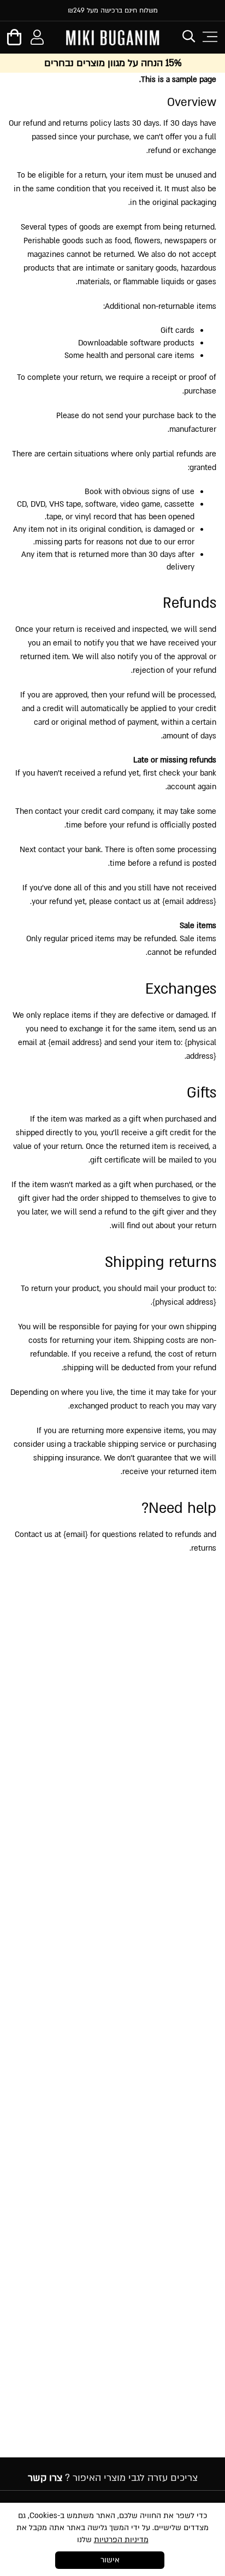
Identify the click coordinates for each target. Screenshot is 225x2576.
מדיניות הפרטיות (121, 2540)
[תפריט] (209, 37)
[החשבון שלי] (37, 39)
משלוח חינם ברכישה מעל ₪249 (113, 10)
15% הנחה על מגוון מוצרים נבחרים (113, 63)
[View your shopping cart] (14, 41)
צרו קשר (45, 2478)
